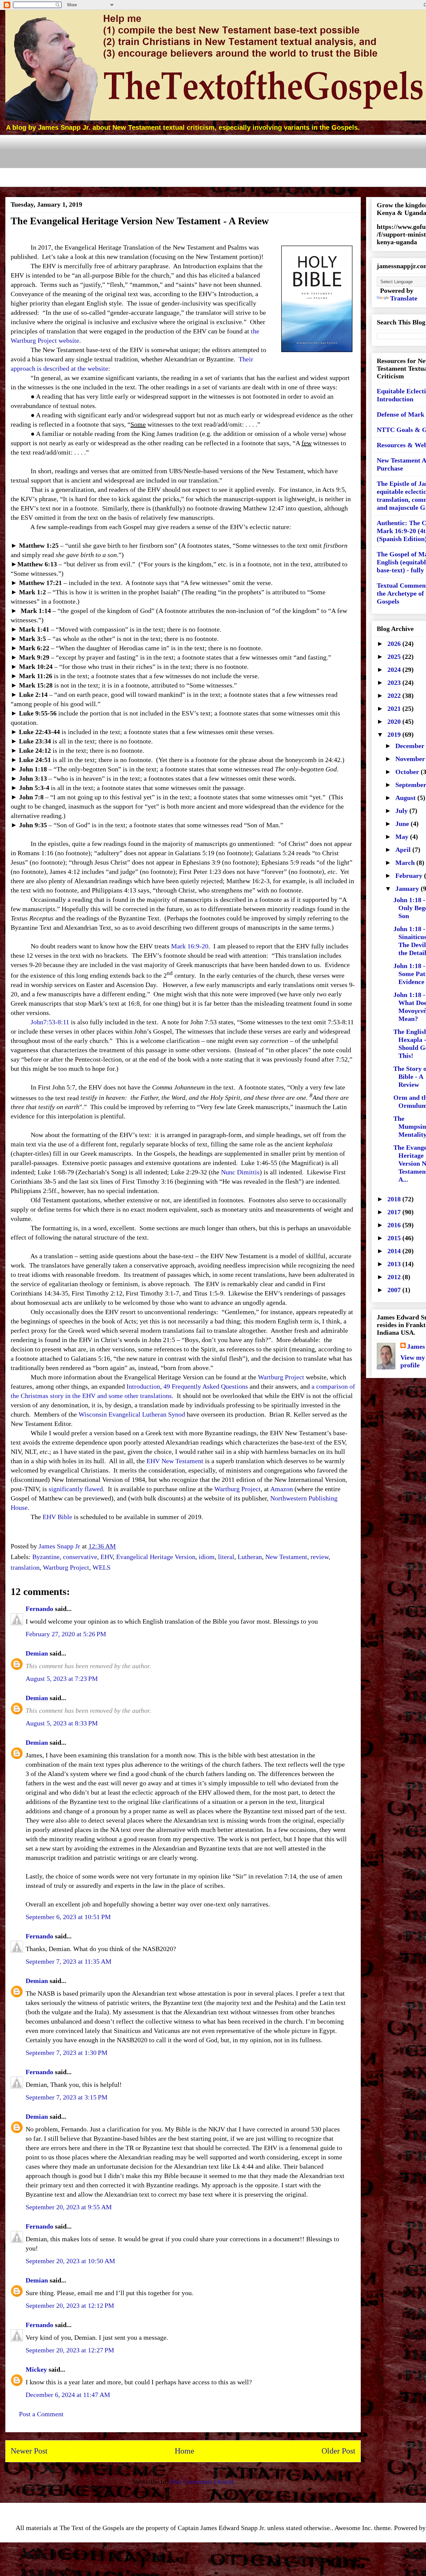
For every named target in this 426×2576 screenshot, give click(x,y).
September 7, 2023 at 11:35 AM (69, 1961)
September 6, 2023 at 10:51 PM (68, 1917)
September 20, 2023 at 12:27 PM (70, 2350)
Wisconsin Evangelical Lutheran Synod (132, 1414)
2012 (395, 1277)
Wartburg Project (281, 1377)
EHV (107, 1557)
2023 (395, 683)
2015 (395, 1238)
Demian (37, 1653)
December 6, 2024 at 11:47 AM (68, 2395)
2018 (395, 1199)
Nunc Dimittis (240, 1172)
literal (226, 1557)
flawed (94, 1489)
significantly (66, 1489)
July (402, 811)
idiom (207, 1557)
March (406, 863)
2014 (395, 1251)
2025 (395, 657)
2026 (395, 644)
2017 (395, 1212)
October (408, 772)
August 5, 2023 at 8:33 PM (62, 1723)
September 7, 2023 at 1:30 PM (67, 2053)
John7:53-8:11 (50, 1022)
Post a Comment (41, 2414)
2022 (395, 695)
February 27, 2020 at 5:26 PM (66, 1634)
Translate (404, 298)
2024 (395, 670)
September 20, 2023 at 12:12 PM (70, 2305)
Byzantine (46, 1557)
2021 (395, 708)
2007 (395, 1290)
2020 (395, 721)
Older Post (338, 2451)
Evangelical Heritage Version (156, 1557)
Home (185, 2451)
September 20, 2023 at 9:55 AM (69, 2207)
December (411, 746)
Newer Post (29, 2451)
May (403, 837)
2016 (395, 1225)
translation (25, 1567)
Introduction (143, 1386)
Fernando (39, 1609)
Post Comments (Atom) (202, 2481)
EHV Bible (57, 1517)
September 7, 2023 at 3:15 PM (67, 2097)
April (404, 850)
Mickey (36, 2369)
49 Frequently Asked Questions (206, 1386)
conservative (80, 1557)
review (319, 1557)
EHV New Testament (175, 1461)
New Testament (286, 1557)
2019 (395, 734)
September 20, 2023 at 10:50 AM (70, 2261)
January (408, 889)
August (406, 798)
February (410, 876)
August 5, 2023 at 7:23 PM (62, 1679)
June (403, 824)
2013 (395, 1264)
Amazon (282, 1489)
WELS (102, 1567)
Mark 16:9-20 (190, 946)
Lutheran (250, 1557)
